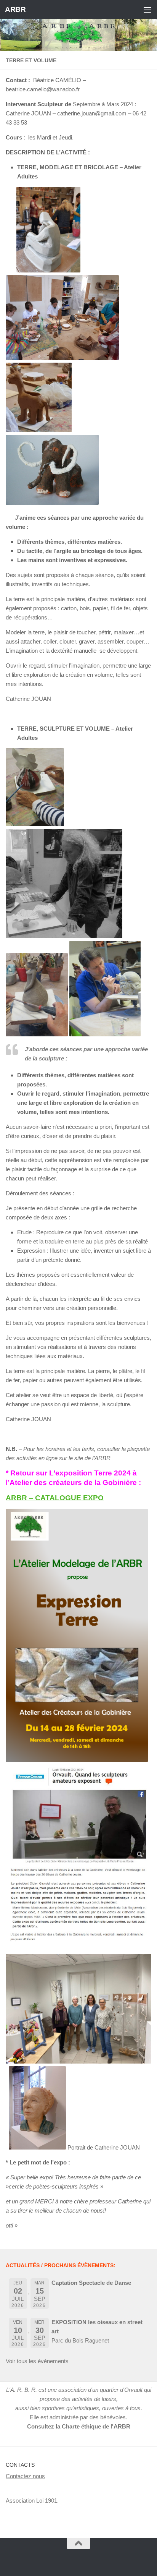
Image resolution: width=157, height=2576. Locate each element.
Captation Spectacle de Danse (91, 2283)
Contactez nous (25, 2476)
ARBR (15, 9)
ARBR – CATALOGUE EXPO (55, 1498)
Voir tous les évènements (37, 2361)
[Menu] (147, 10)
